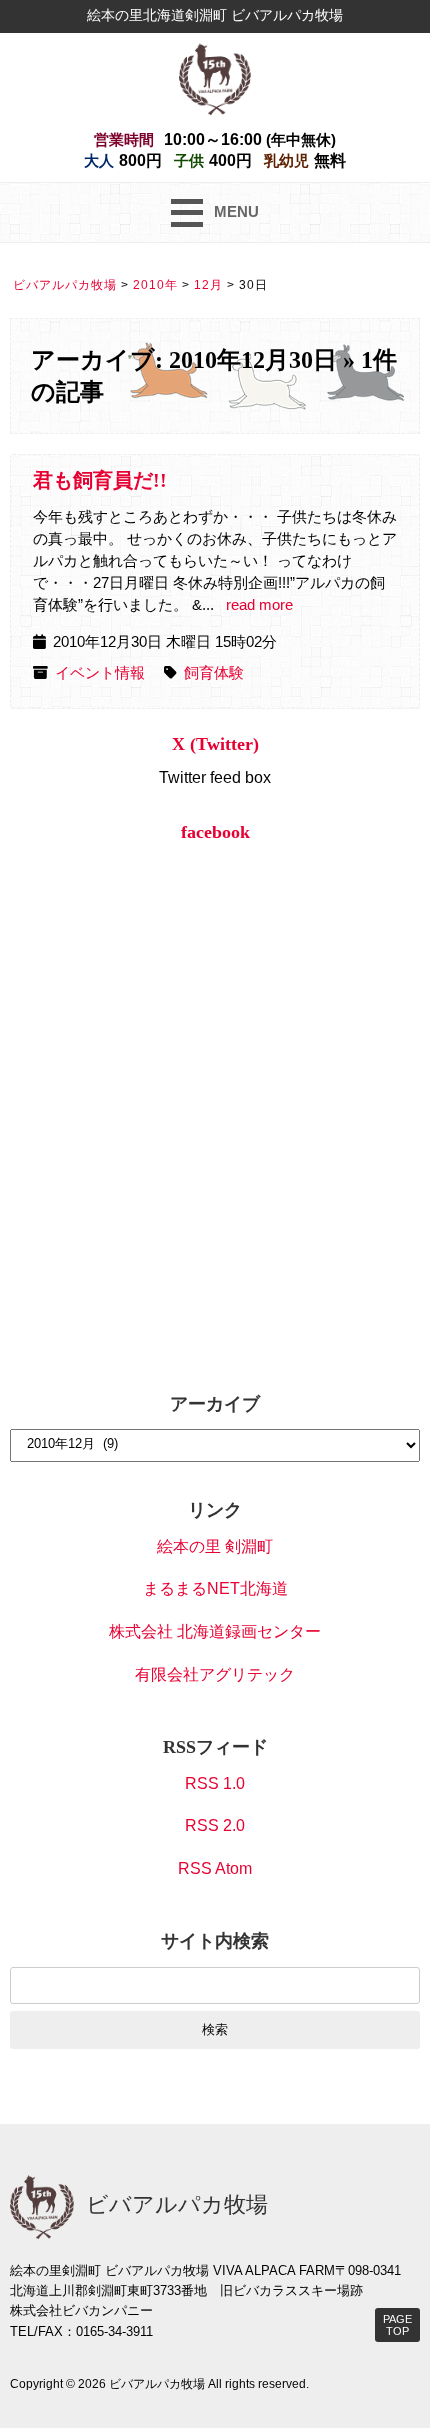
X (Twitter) (215, 744)
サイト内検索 (215, 1941)
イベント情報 (100, 673)
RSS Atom (215, 1868)
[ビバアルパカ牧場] (215, 77)
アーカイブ (215, 1404)
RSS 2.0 (215, 1825)
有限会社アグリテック (215, 1674)
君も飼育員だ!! (100, 480)
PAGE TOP (397, 2325)
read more (259, 605)
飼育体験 (214, 673)
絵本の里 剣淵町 (215, 1546)
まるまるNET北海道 (215, 1588)
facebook (215, 832)
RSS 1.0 (215, 1783)
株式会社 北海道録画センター (215, 1631)
